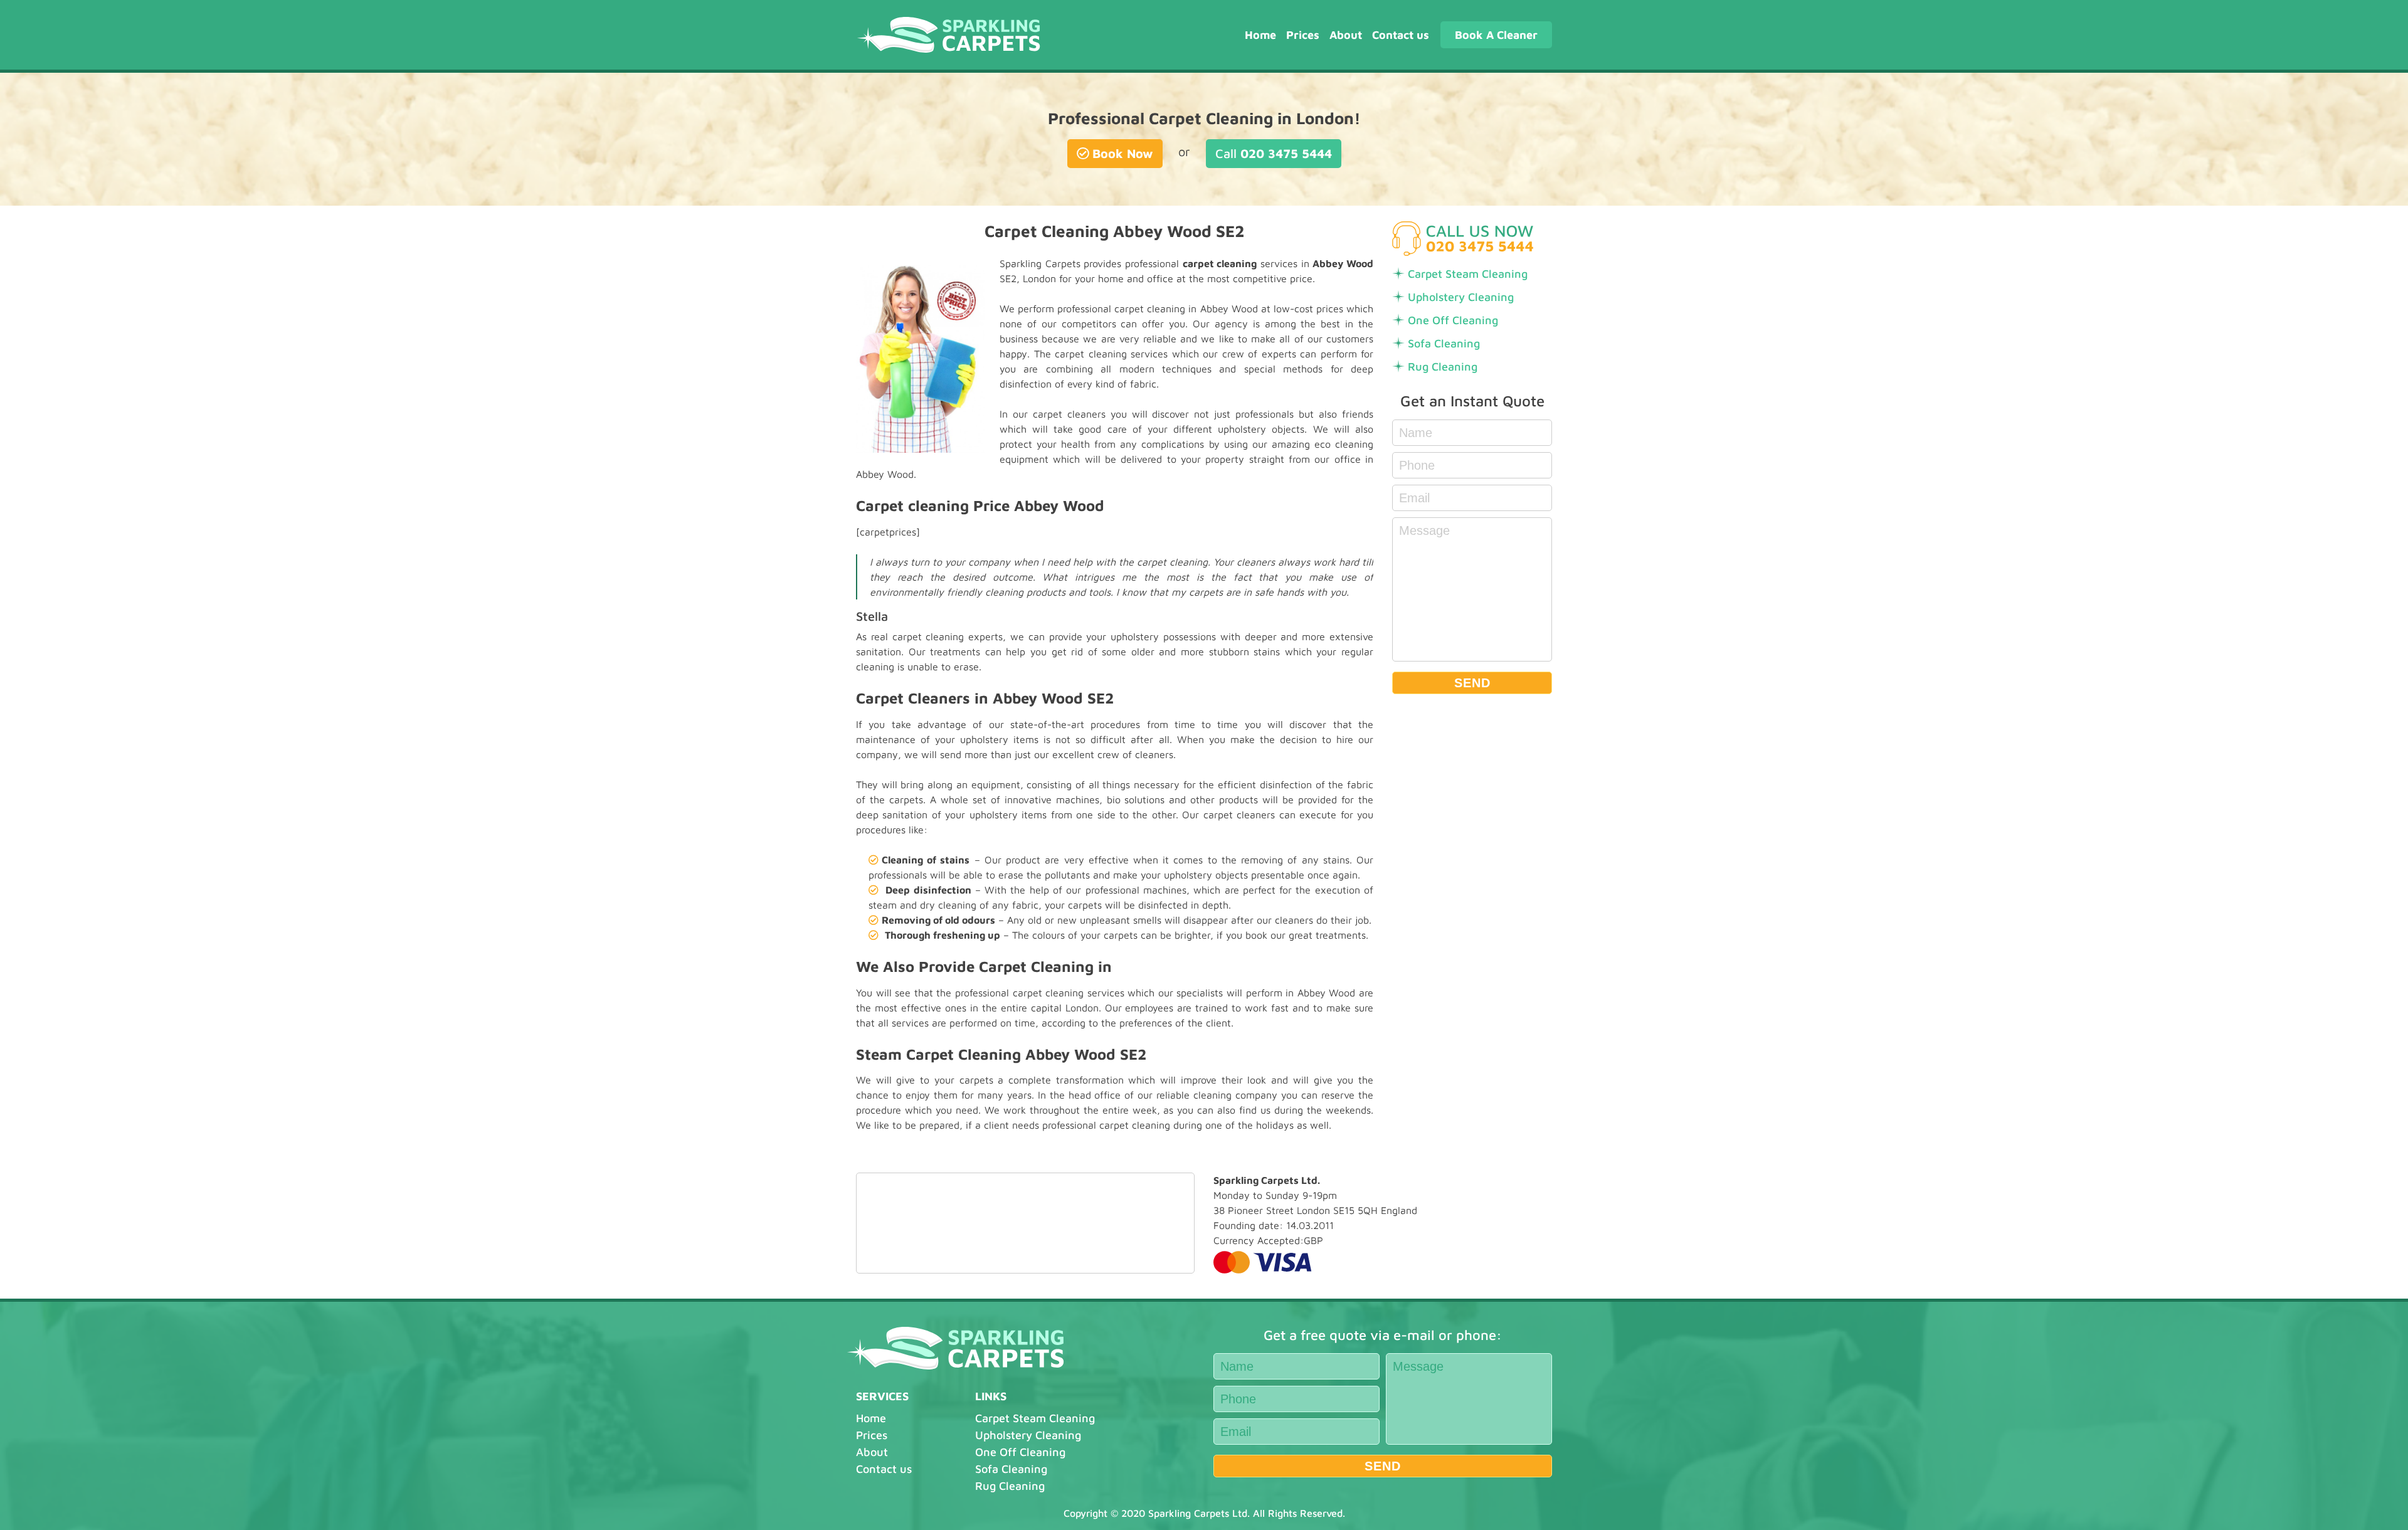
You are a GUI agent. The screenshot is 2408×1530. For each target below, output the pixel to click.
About (1346, 35)
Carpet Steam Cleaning (1468, 274)
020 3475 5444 (1274, 153)
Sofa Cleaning (1444, 343)
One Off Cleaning (1453, 320)
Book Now (1123, 153)
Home (1260, 35)
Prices (1303, 35)
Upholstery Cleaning (1461, 297)
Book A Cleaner (1496, 35)
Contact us (1401, 35)
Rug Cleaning (1443, 367)
